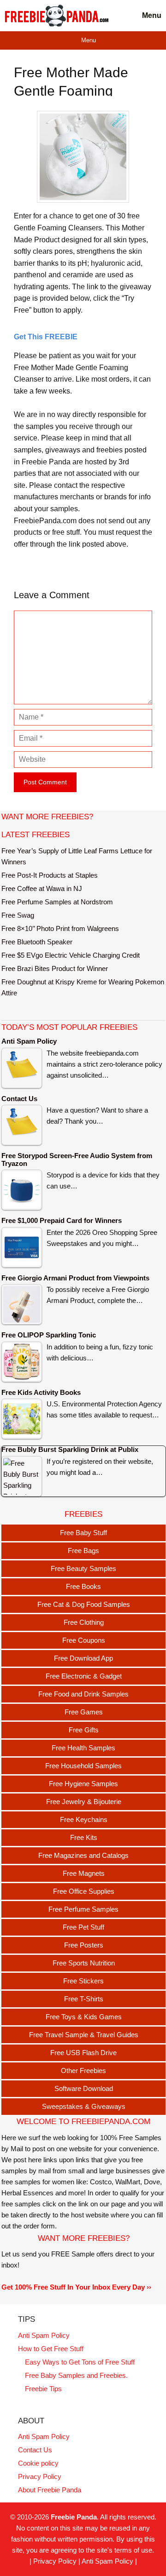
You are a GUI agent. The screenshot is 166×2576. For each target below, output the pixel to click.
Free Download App (83, 1658)
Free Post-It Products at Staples (50, 875)
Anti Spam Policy (44, 2335)
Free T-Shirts (84, 1999)
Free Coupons (84, 1640)
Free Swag (18, 915)
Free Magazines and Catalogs (83, 1855)
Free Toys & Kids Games (84, 2017)
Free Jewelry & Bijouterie (84, 1802)
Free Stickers (83, 1981)
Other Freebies (83, 2071)
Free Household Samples (83, 1766)
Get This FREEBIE (46, 337)
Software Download (84, 2088)
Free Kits (84, 1837)
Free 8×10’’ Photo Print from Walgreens (60, 928)
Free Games (84, 1712)
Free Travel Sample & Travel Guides (84, 2035)
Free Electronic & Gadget (84, 1676)
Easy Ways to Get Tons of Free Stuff (80, 2362)
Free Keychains (84, 1819)
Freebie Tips (43, 2389)
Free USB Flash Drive (83, 2053)
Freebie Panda (74, 2517)
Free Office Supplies (84, 1891)
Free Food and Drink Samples (83, 1694)
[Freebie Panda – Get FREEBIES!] (56, 16)
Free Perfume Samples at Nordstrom (57, 902)
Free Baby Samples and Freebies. (76, 2375)
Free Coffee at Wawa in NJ (42, 888)
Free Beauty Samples (83, 1568)
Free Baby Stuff (83, 1533)
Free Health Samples (83, 1748)
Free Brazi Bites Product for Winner (55, 968)
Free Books (83, 1586)
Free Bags (83, 1551)
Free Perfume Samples (83, 1909)
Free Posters (84, 1945)
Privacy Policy (40, 2476)
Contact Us (35, 2450)
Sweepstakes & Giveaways (84, 2106)
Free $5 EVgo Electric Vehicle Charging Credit (71, 955)
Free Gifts (84, 1730)
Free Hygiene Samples (83, 1784)
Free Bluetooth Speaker (37, 942)
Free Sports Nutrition (84, 1963)
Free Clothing (84, 1622)
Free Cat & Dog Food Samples (84, 1604)
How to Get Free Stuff (51, 2349)
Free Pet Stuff (83, 1927)
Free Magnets (84, 1873)
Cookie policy (38, 2463)
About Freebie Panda (50, 2490)
